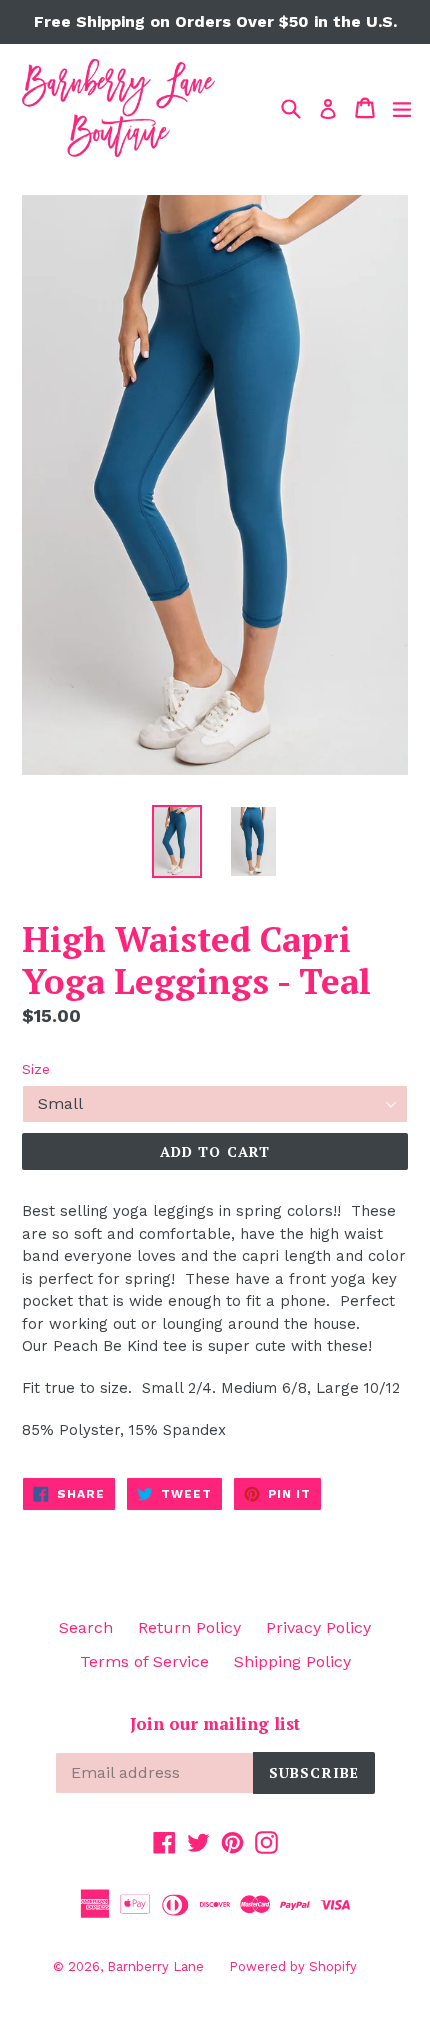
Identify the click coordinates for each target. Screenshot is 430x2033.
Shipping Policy (292, 1661)
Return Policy (189, 1627)
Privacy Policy (318, 1627)
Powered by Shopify (293, 1966)
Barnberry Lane (155, 1966)
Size (36, 1069)
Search (86, 1627)
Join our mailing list (215, 1724)
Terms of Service (144, 1661)
